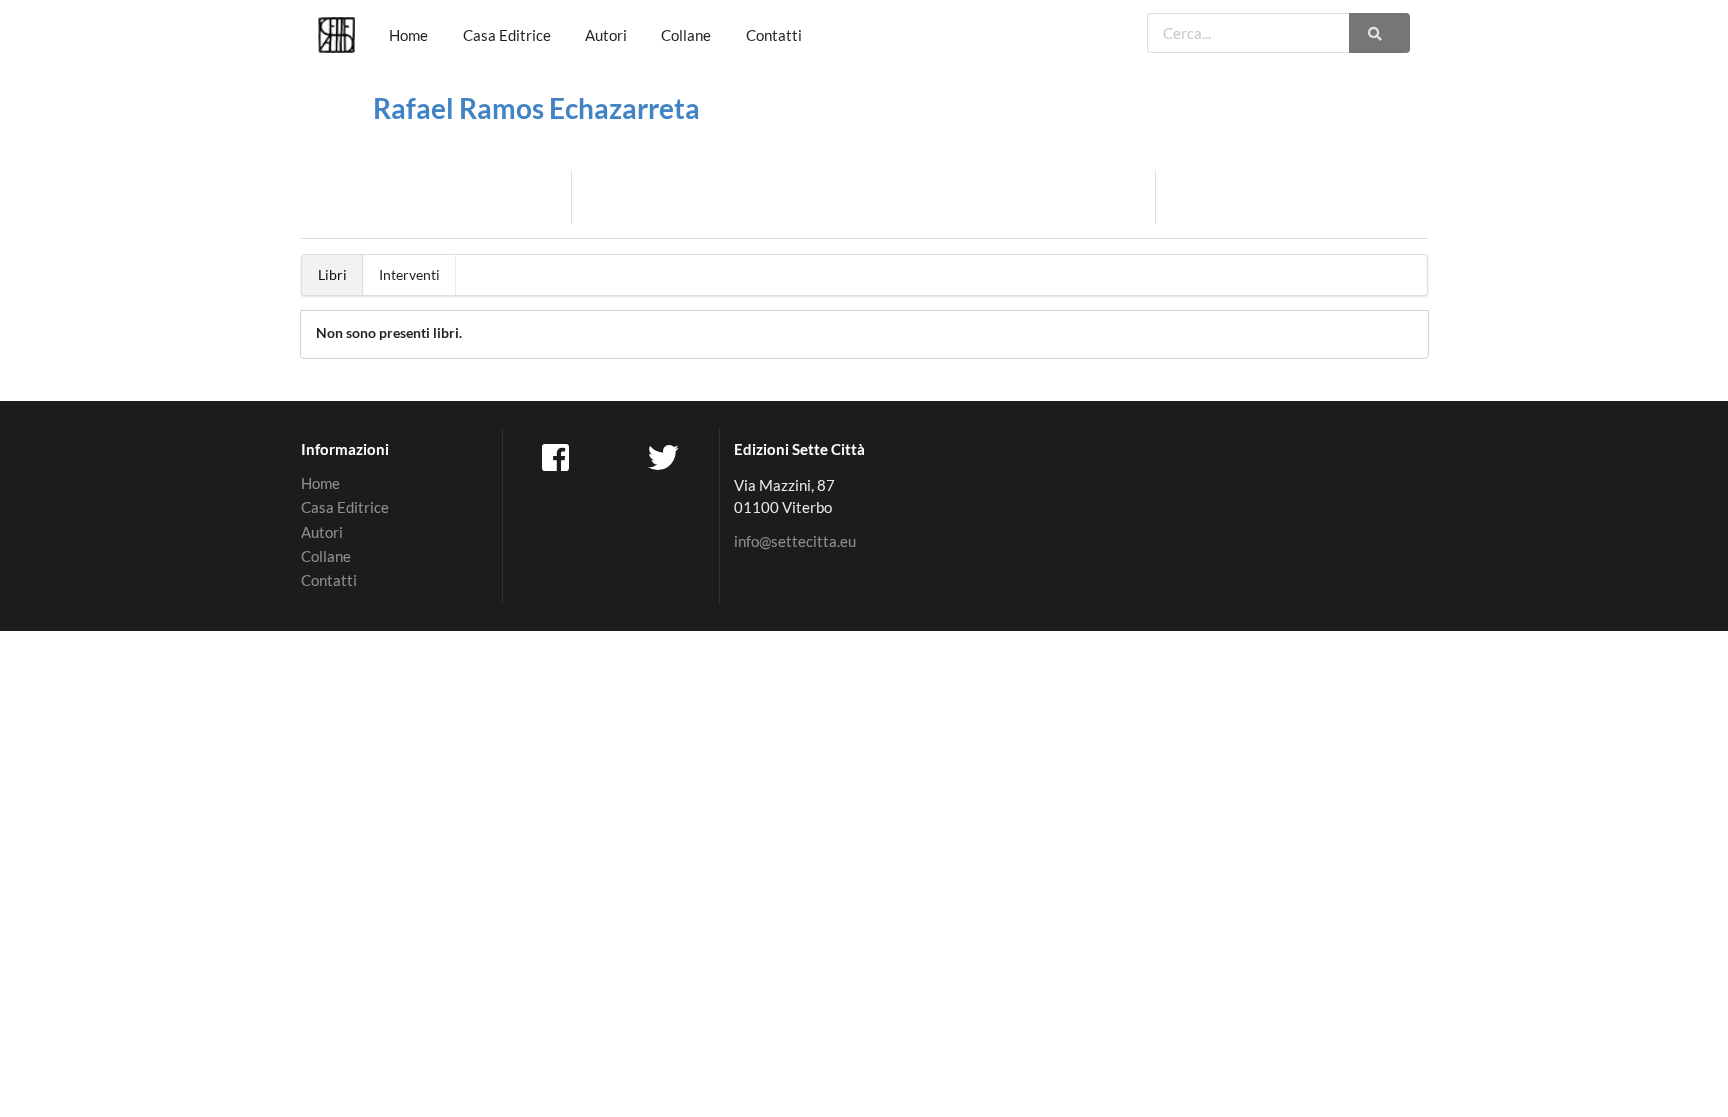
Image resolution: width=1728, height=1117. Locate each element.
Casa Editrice (507, 35)
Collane (686, 35)
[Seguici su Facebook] (557, 456)
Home (408, 35)
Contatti (774, 35)
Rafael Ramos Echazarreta (536, 108)
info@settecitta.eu (795, 541)
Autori (606, 35)
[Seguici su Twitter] (666, 456)
